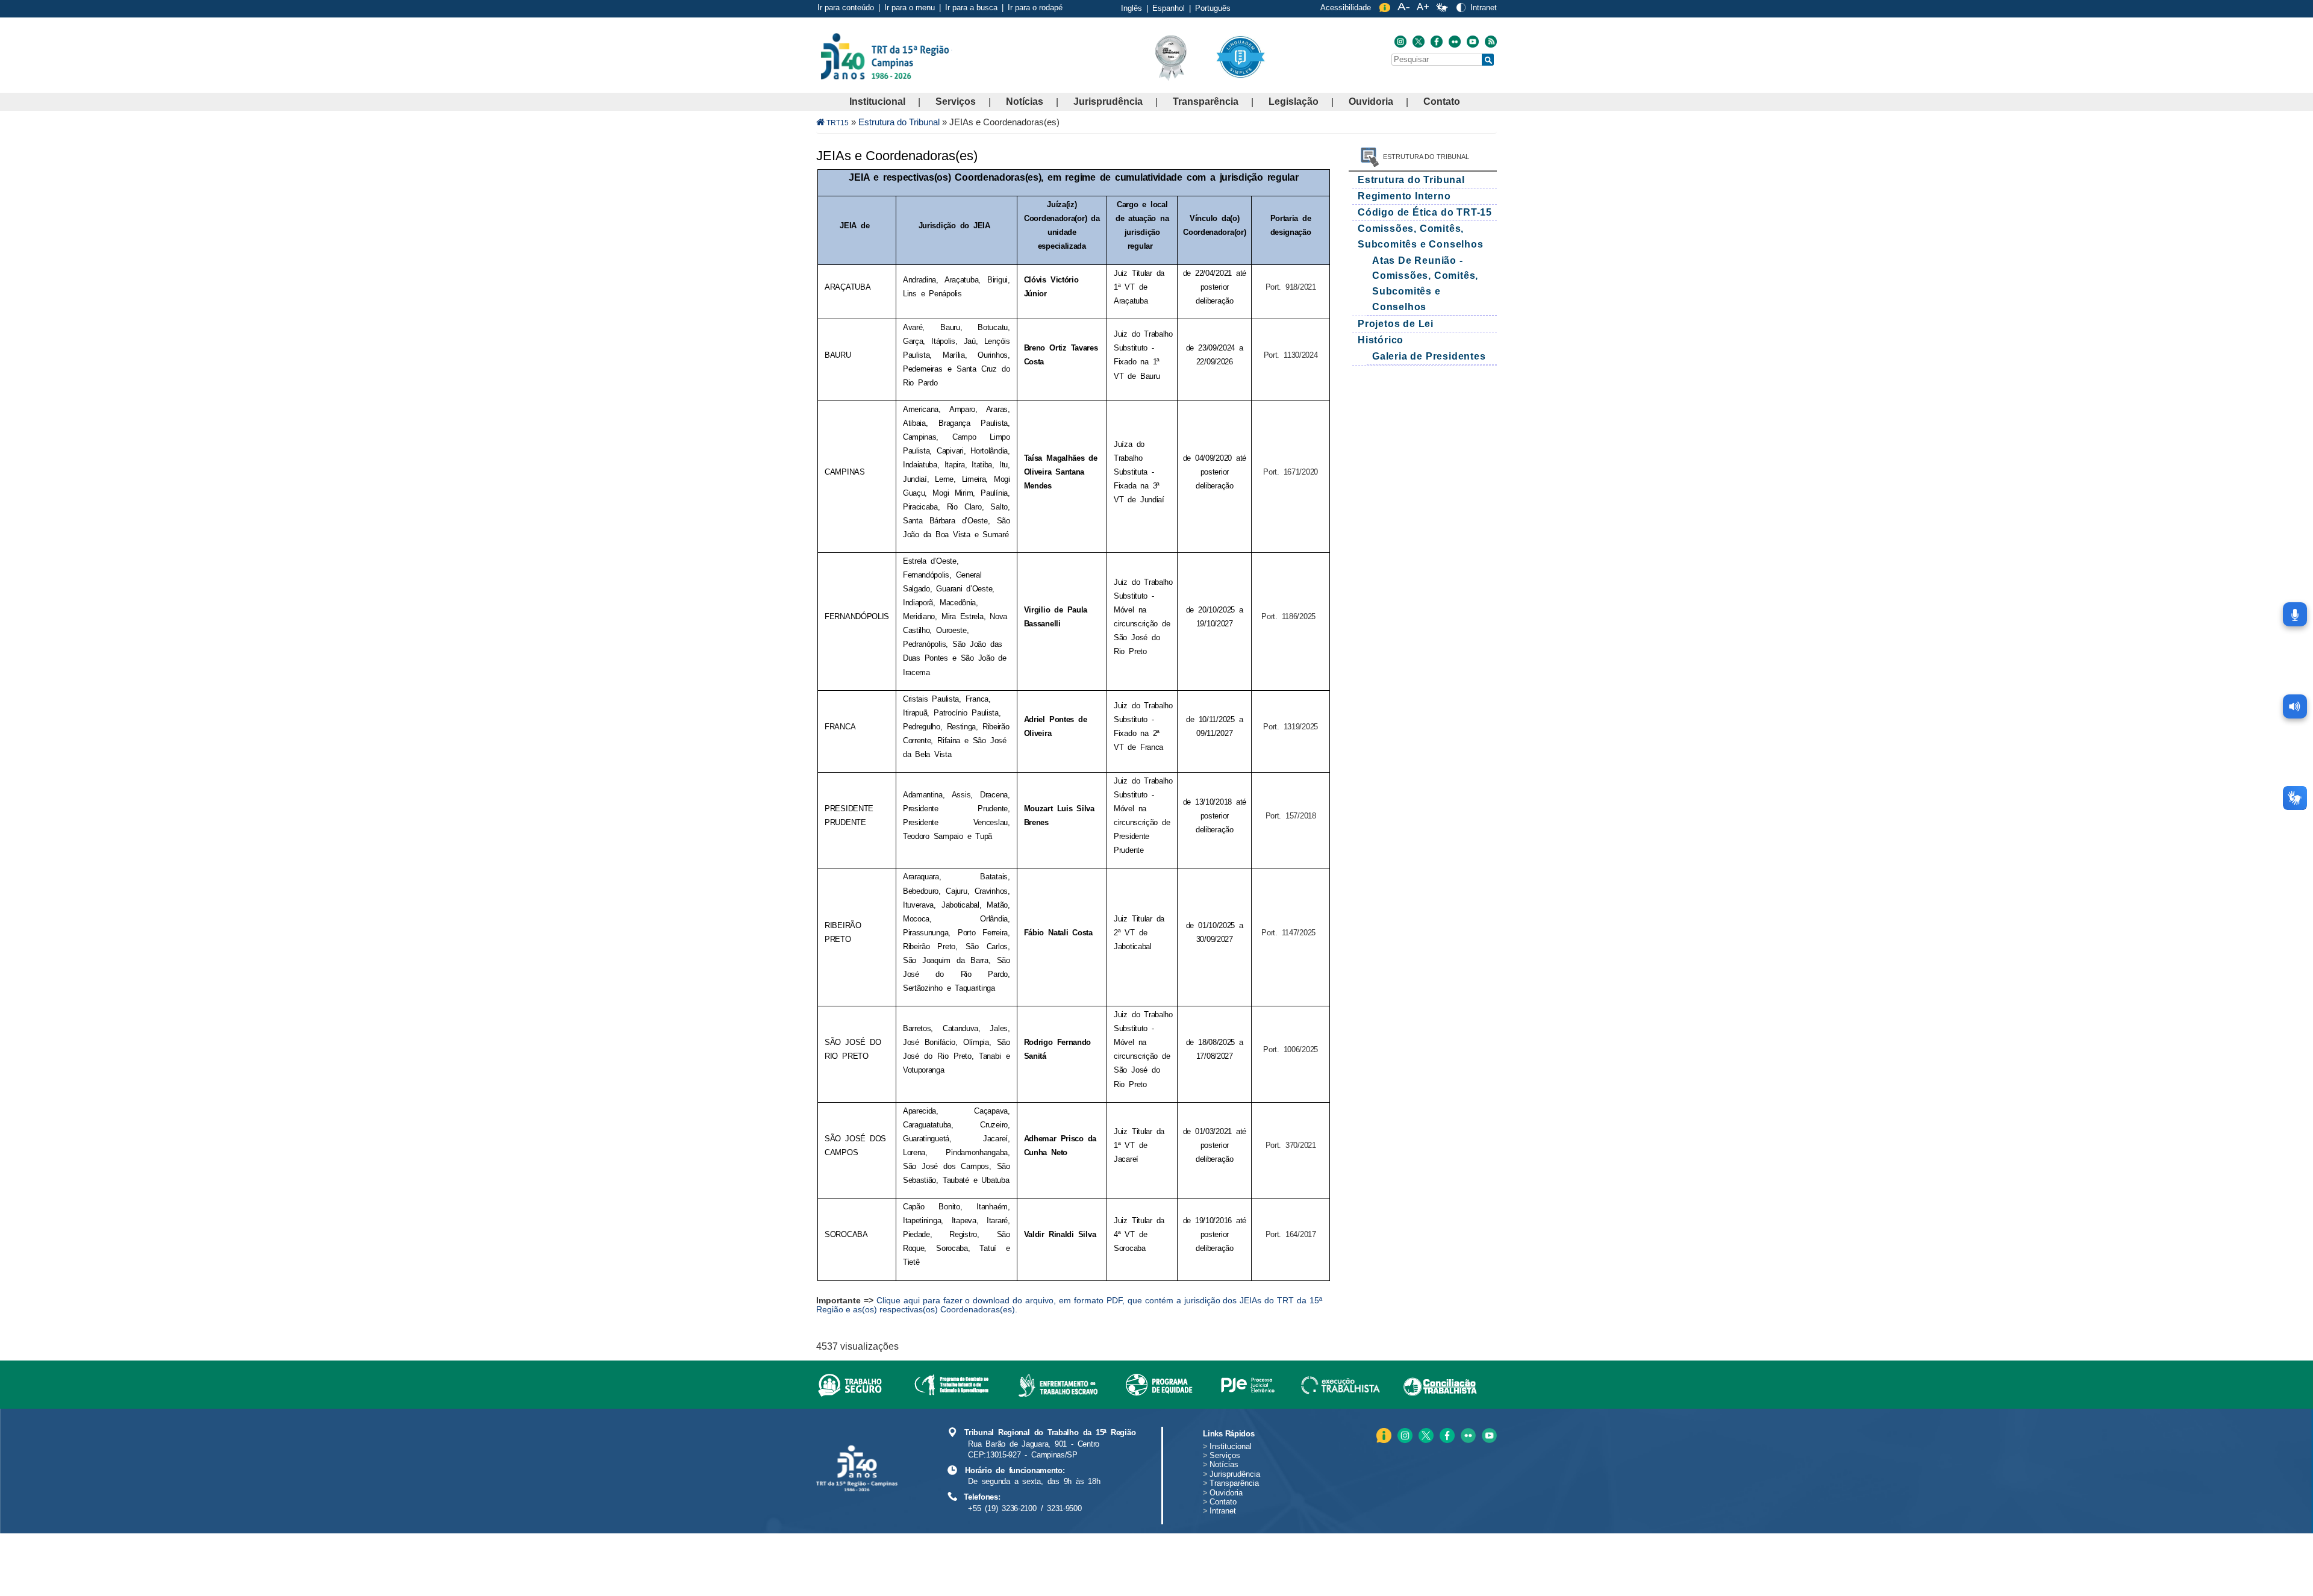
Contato (1442, 101)
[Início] (951, 56)
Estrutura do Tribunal (899, 122)
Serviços (956, 101)
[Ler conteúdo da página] (2295, 706)
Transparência (1206, 101)
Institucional (877, 101)
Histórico (1381, 340)
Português (1213, 8)
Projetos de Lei (1396, 324)
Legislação (1294, 101)
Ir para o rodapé (1035, 8)
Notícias (1025, 101)
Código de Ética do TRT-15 (1425, 212)
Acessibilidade (1346, 8)
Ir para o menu (910, 8)
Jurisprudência (1108, 101)
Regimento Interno (1404, 196)
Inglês (1132, 8)
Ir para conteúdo (846, 8)
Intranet (1484, 8)
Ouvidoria (1371, 101)
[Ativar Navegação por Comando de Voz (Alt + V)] (2295, 614)
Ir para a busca (971, 8)
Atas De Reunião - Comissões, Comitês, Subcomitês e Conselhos (1425, 284)
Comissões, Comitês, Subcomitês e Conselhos (1421, 236)
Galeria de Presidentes (1429, 356)
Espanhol (1169, 8)
